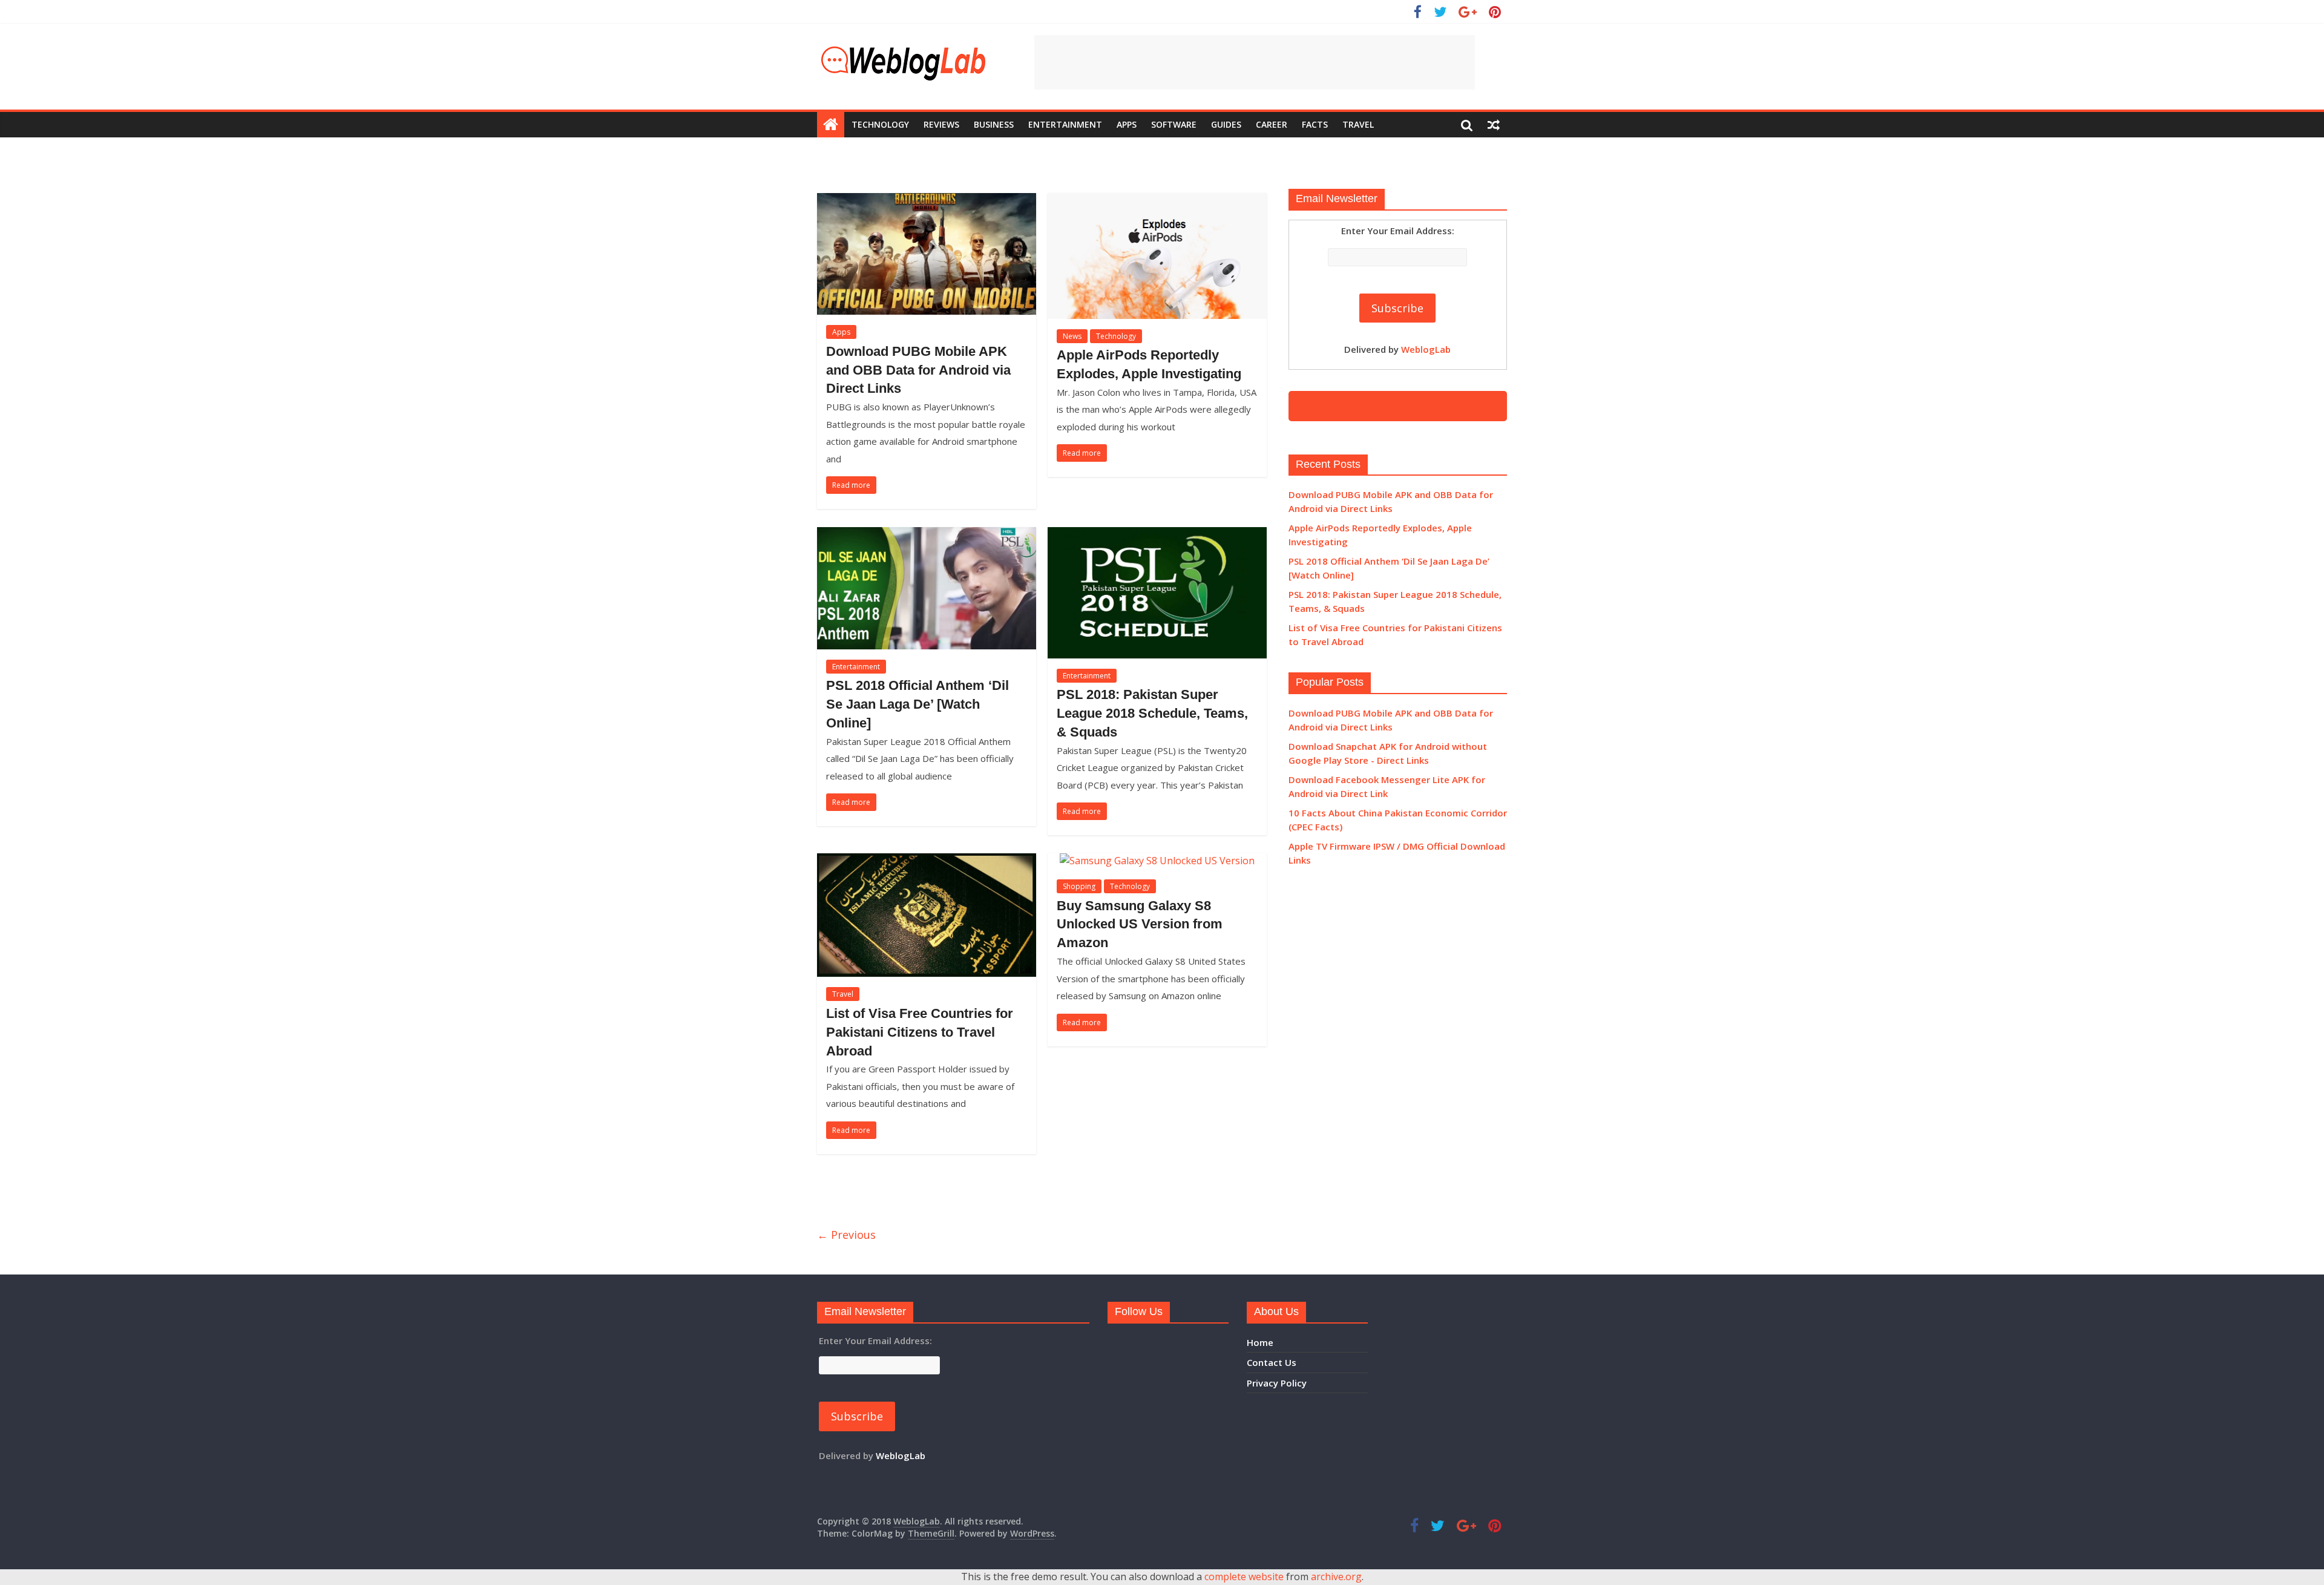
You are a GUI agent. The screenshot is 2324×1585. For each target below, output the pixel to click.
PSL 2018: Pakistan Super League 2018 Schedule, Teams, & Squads (1152, 713)
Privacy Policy (1277, 1383)
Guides (1226, 124)
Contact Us (1272, 1362)
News (1072, 336)
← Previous (846, 1235)
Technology (880, 124)
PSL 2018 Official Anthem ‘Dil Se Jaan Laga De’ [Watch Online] (917, 704)
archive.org (1336, 1577)
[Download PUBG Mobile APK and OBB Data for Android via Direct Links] (927, 200)
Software (1174, 124)
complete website (1244, 1577)
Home (1260, 1342)
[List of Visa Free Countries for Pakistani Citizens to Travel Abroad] (927, 861)
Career (1272, 124)
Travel (1358, 124)
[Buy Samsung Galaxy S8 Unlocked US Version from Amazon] (1157, 861)
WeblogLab (1426, 349)
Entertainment (1065, 124)
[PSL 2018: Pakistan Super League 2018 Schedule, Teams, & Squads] (1157, 534)
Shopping (1079, 886)
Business (994, 124)
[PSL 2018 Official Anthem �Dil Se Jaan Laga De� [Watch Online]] (927, 534)
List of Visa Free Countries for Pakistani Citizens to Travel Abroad (920, 1032)
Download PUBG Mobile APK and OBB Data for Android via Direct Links (918, 370)
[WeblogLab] (831, 125)
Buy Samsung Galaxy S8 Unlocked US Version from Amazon (1140, 924)
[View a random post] (1494, 125)
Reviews (941, 124)
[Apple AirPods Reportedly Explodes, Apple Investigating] (1157, 200)
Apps (1127, 124)
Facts (1315, 124)
